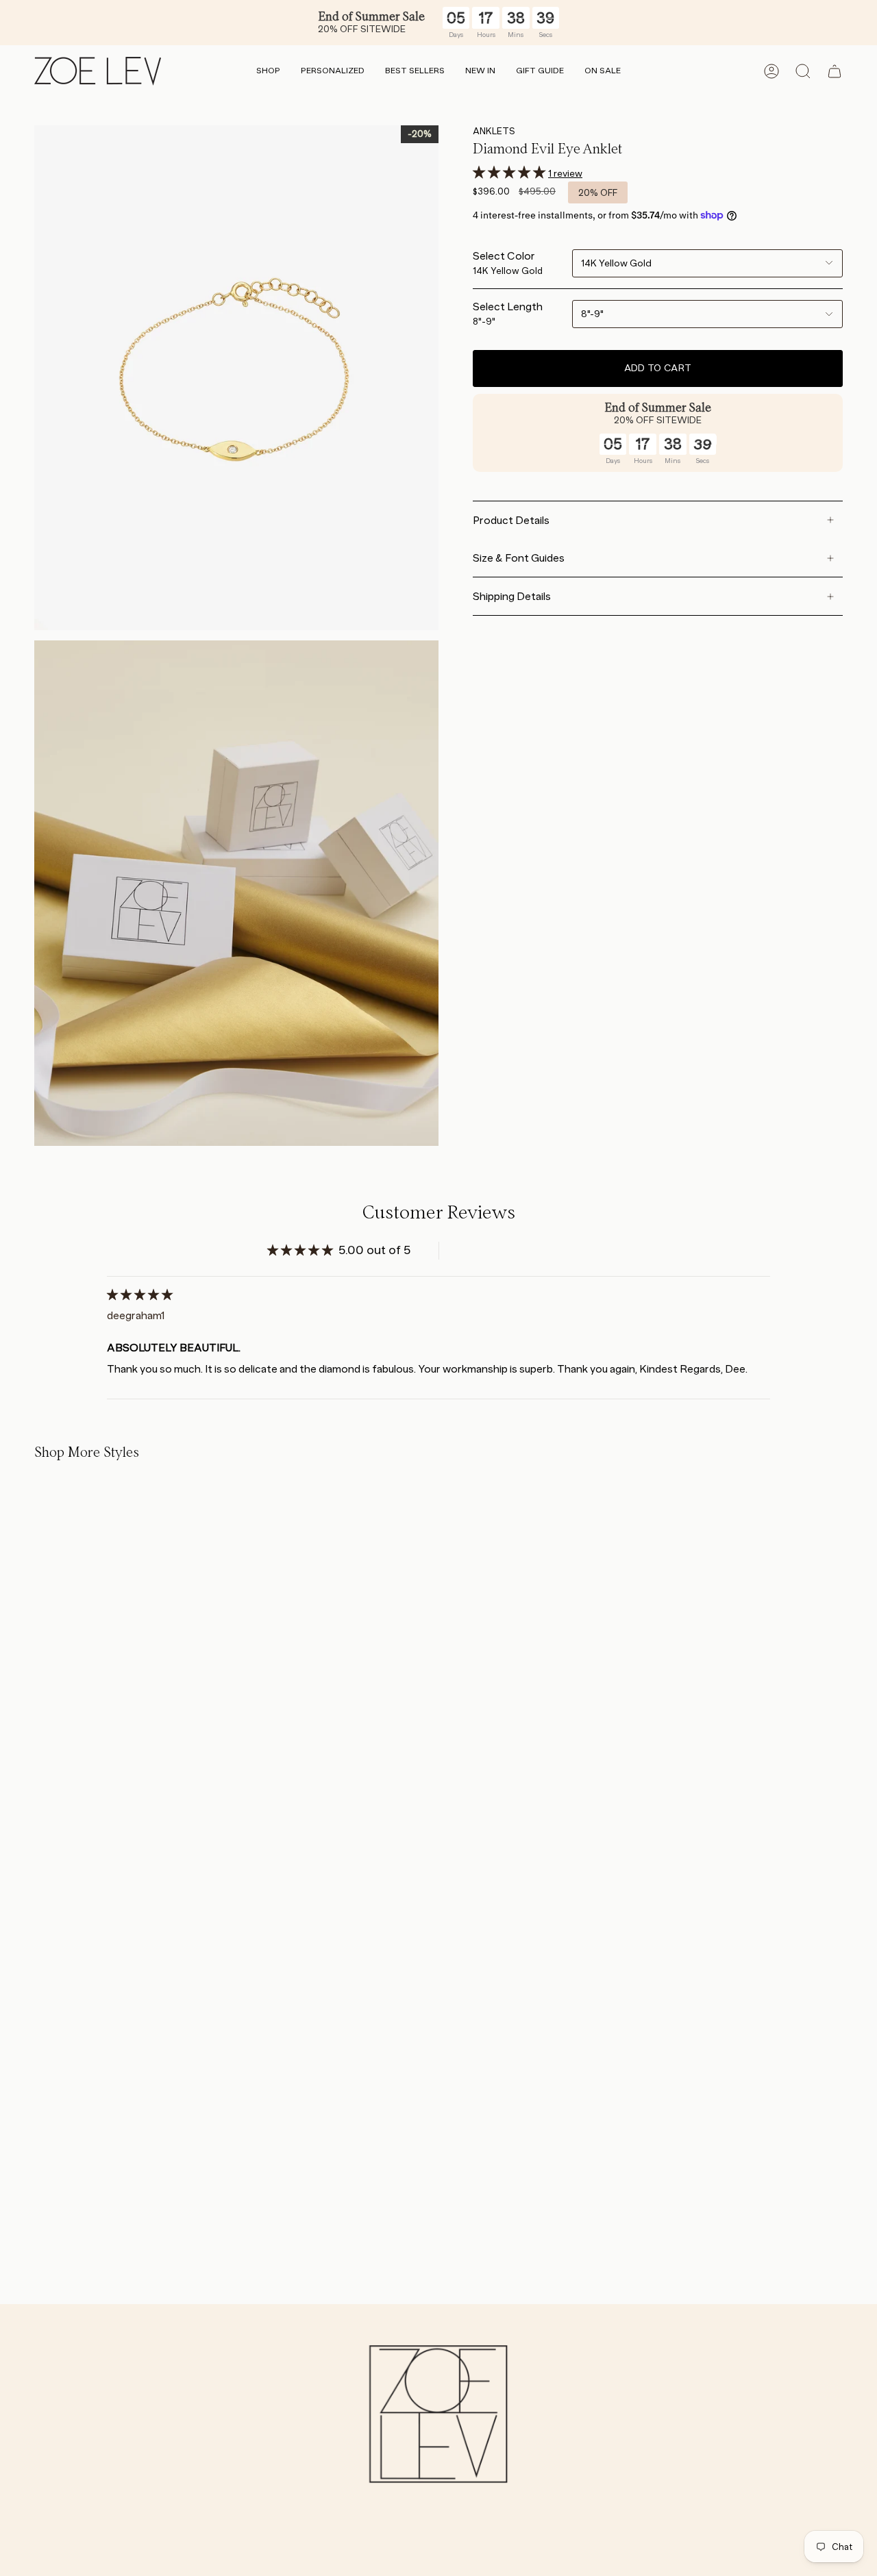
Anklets (494, 131)
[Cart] (835, 71)
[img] (140, 1295)
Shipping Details (512, 596)
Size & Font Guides (519, 558)
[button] (268, 72)
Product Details (511, 520)
